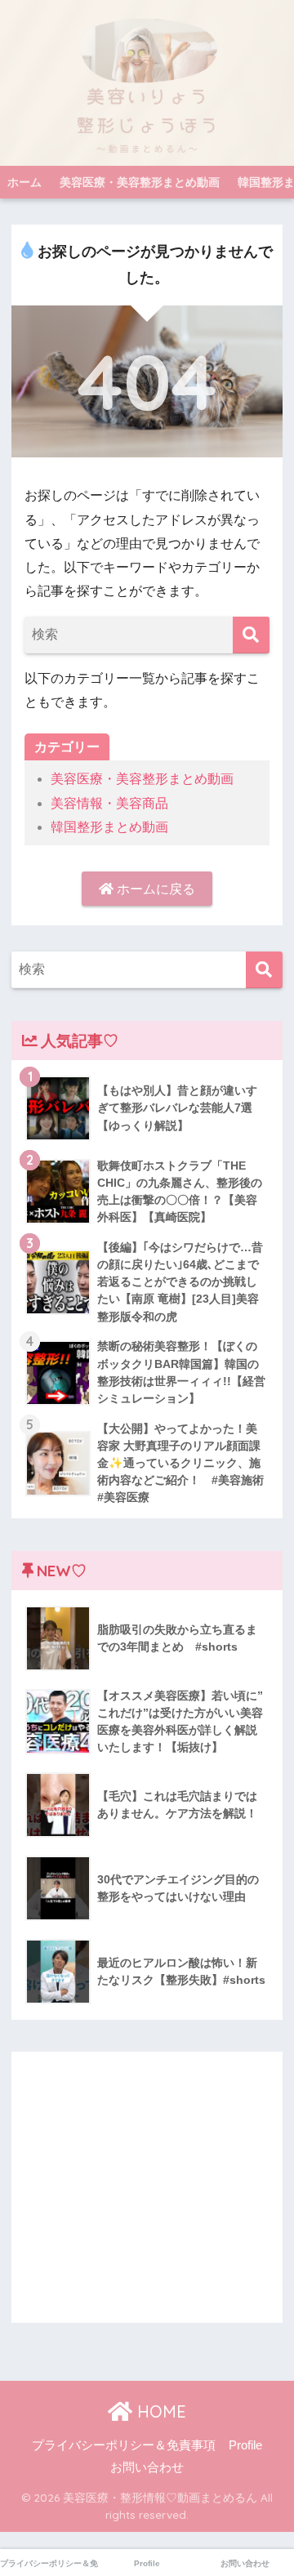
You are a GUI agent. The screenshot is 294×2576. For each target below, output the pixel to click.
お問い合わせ (147, 2467)
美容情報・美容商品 (109, 803)
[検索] (251, 635)
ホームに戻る (154, 889)
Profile (245, 2445)
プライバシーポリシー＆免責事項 (124, 2445)
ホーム (24, 182)
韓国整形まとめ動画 (109, 827)
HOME (159, 2411)
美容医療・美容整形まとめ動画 (140, 182)
